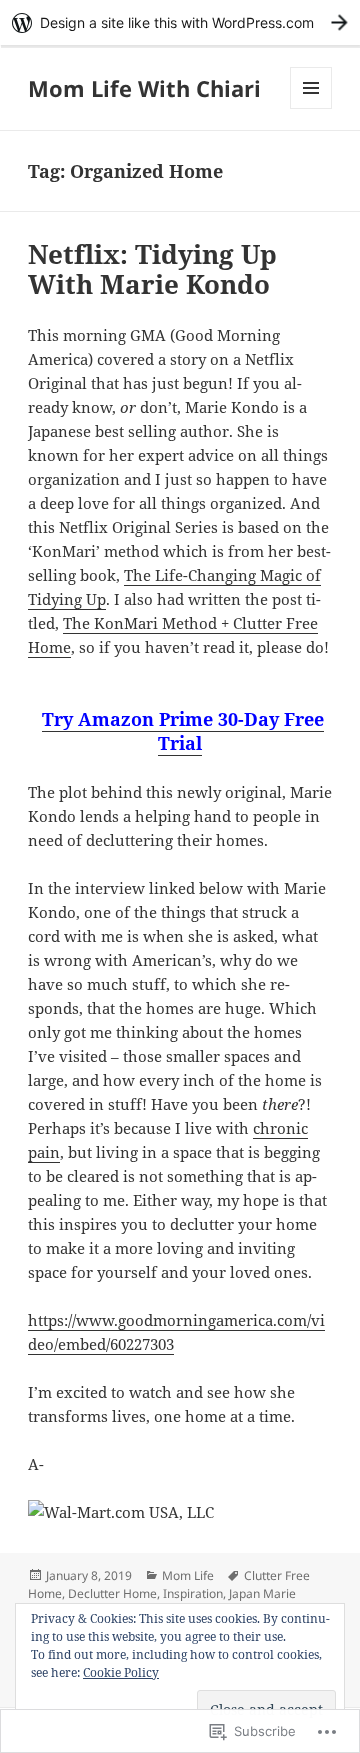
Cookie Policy (121, 1672)
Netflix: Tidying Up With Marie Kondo (152, 269)
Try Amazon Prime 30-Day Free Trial (183, 731)
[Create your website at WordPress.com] (180, 22)
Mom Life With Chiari (144, 88)
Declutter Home (112, 1593)
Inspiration (193, 1593)
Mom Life (188, 1575)
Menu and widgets (311, 108)
